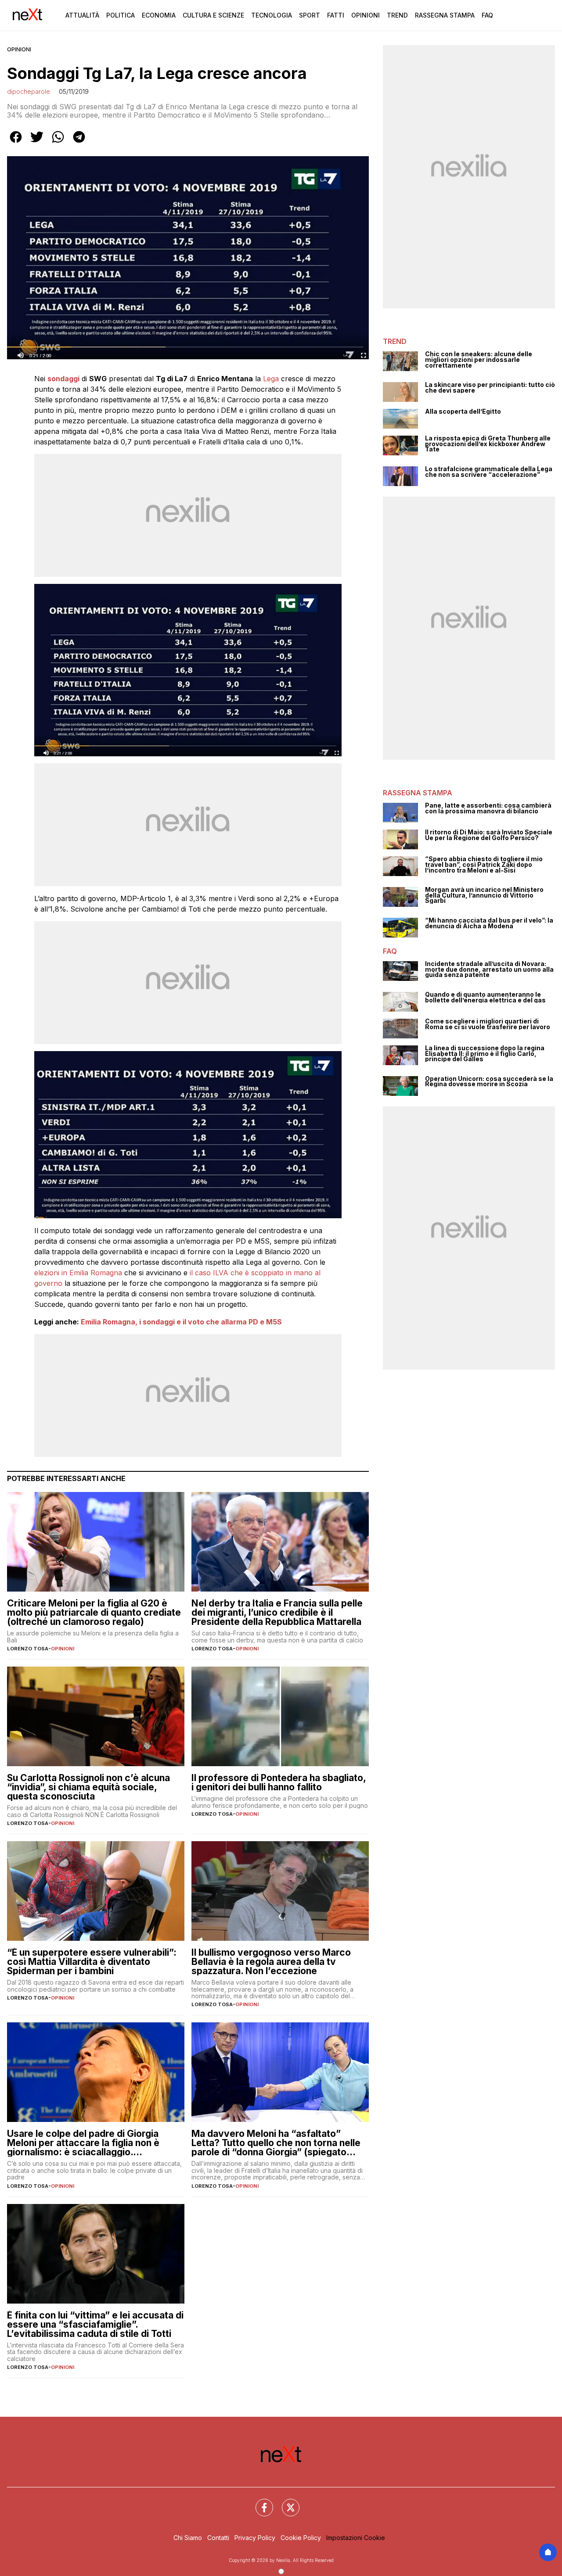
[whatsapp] (58, 143)
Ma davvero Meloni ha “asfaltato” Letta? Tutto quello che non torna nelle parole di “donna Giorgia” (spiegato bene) (276, 2143)
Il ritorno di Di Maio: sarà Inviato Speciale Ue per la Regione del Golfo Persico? (489, 835)
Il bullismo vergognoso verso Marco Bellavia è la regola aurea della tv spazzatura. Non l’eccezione (271, 1962)
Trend (397, 15)
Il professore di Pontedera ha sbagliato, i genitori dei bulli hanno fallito (279, 1782)
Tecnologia (272, 15)
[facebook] (16, 143)
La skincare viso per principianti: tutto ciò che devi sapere (490, 388)
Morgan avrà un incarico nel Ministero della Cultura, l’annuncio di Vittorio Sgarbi (484, 895)
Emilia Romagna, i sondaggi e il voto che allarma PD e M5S (181, 1322)
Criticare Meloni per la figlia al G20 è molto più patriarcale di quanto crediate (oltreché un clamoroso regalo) (94, 1612)
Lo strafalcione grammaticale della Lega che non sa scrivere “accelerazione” (489, 472)
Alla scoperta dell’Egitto (463, 412)
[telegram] (79, 143)
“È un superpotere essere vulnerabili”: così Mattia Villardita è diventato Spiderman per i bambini (92, 1962)
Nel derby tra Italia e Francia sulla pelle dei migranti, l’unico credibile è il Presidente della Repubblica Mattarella (277, 1612)
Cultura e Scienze (213, 15)
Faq (487, 15)
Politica (121, 15)
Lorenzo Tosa (28, 1649)
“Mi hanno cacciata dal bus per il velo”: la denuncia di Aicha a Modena (489, 923)
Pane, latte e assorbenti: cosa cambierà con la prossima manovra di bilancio (488, 808)
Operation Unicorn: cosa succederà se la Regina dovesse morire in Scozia (489, 1082)
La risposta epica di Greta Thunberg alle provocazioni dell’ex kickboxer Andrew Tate (488, 444)
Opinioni (366, 15)
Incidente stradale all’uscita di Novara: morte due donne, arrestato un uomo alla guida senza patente (489, 970)
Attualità (82, 15)
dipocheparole (29, 91)
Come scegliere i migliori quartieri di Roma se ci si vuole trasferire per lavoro (488, 1024)
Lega (271, 379)
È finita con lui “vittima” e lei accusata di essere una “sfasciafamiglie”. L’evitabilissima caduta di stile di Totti (95, 2324)
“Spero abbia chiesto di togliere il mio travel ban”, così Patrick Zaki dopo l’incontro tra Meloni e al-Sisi (484, 865)
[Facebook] (259, 2502)
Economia (159, 15)
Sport (310, 15)
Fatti (336, 15)
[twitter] (37, 143)
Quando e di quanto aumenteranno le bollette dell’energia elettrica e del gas (485, 997)
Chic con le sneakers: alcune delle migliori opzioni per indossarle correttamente (479, 360)
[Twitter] (285, 2502)
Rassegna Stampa (445, 15)
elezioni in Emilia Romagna (78, 1273)
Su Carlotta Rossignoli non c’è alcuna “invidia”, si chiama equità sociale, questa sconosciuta (88, 1787)
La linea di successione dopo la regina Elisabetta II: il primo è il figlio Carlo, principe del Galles (485, 1054)
